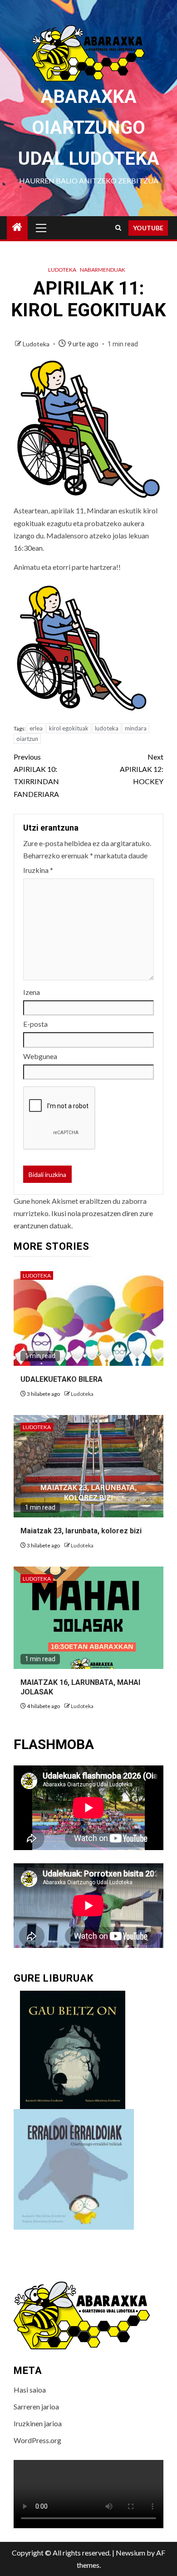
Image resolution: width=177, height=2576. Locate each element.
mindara (136, 728)
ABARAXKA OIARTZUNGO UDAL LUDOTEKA (89, 128)
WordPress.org (37, 2440)
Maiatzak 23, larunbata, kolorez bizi (81, 1531)
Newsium (130, 2553)
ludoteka (107, 728)
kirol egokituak (69, 728)
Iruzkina (38, 870)
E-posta (35, 1024)
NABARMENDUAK (103, 270)
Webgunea (40, 1056)
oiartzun (27, 739)
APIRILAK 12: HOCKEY (142, 769)
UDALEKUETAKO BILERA (61, 1379)
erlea (36, 728)
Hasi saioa (30, 2390)
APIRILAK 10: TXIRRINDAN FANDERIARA (36, 775)
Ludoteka (62, 270)
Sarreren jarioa (36, 2406)
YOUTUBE (148, 228)
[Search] (118, 228)
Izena (32, 992)
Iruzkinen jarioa (38, 2423)
